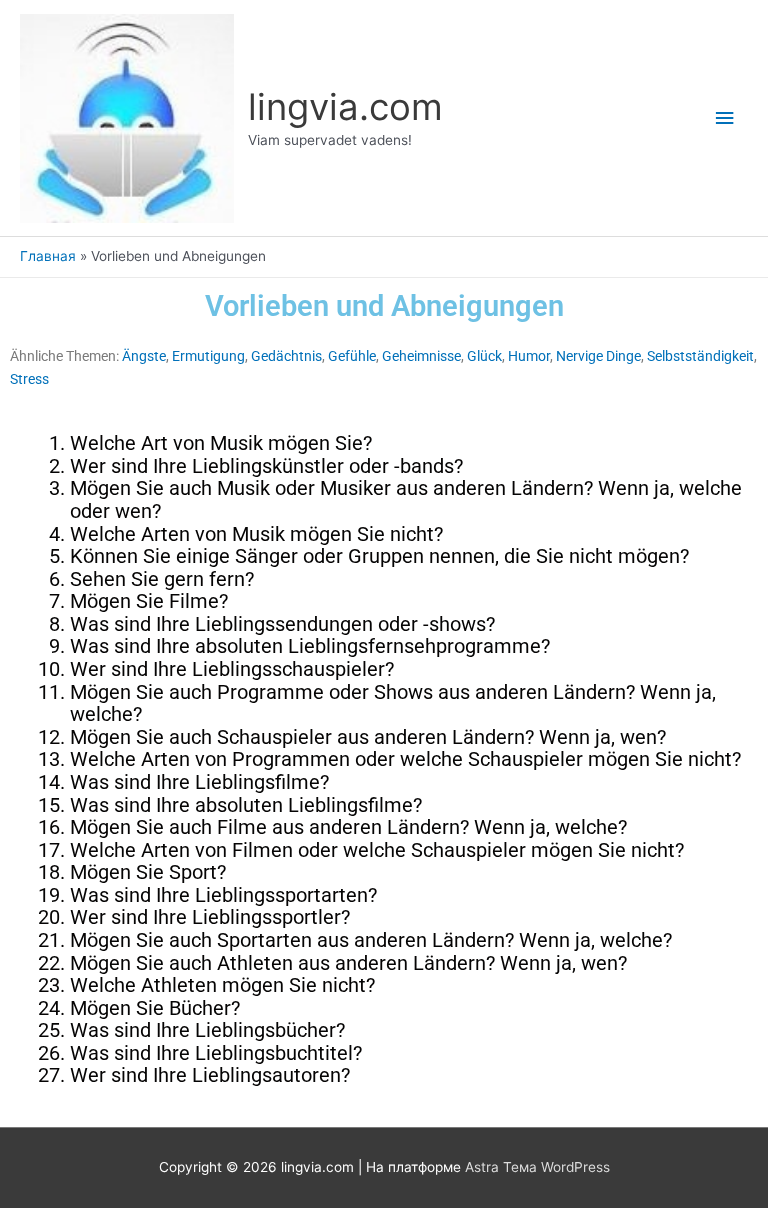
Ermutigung (208, 356)
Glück (484, 356)
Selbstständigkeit (700, 356)
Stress (29, 379)
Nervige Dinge (598, 356)
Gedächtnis (286, 356)
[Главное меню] (725, 118)
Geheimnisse (421, 356)
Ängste (144, 356)
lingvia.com (345, 107)
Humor (529, 356)
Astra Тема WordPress (537, 1167)
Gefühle (352, 356)
